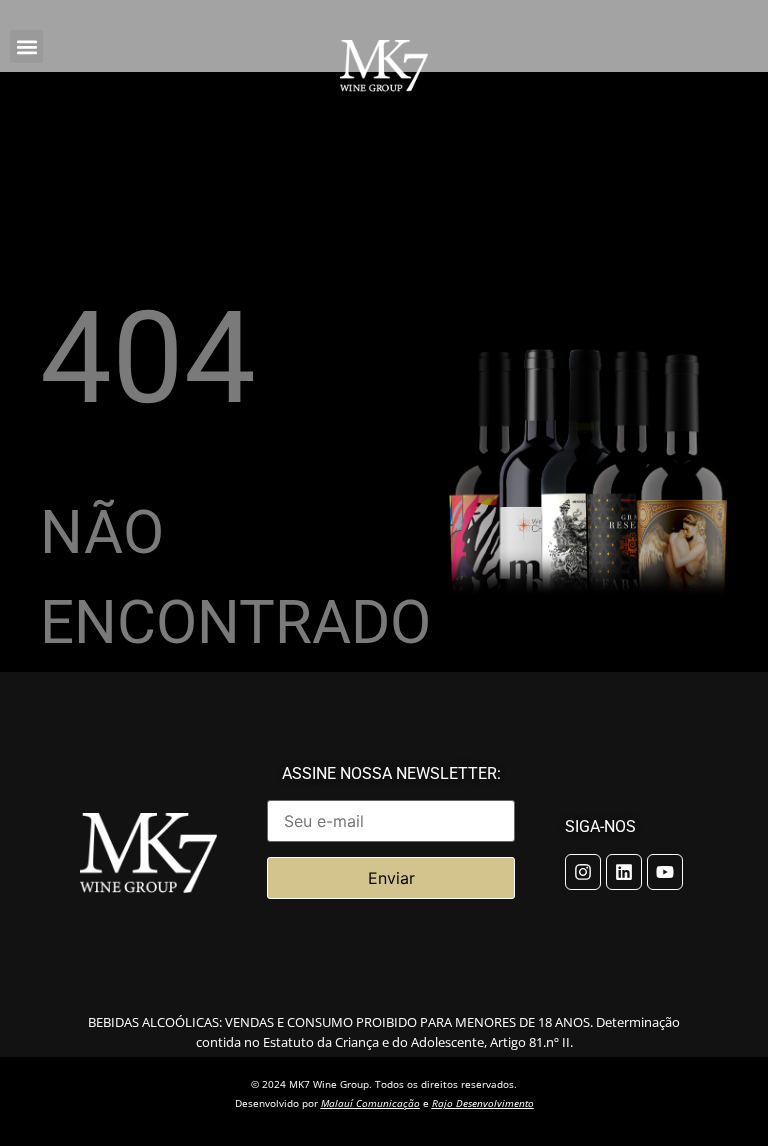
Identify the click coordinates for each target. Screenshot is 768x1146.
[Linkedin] (624, 872)
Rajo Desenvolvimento (483, 1103)
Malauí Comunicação (370, 1103)
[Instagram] (583, 872)
